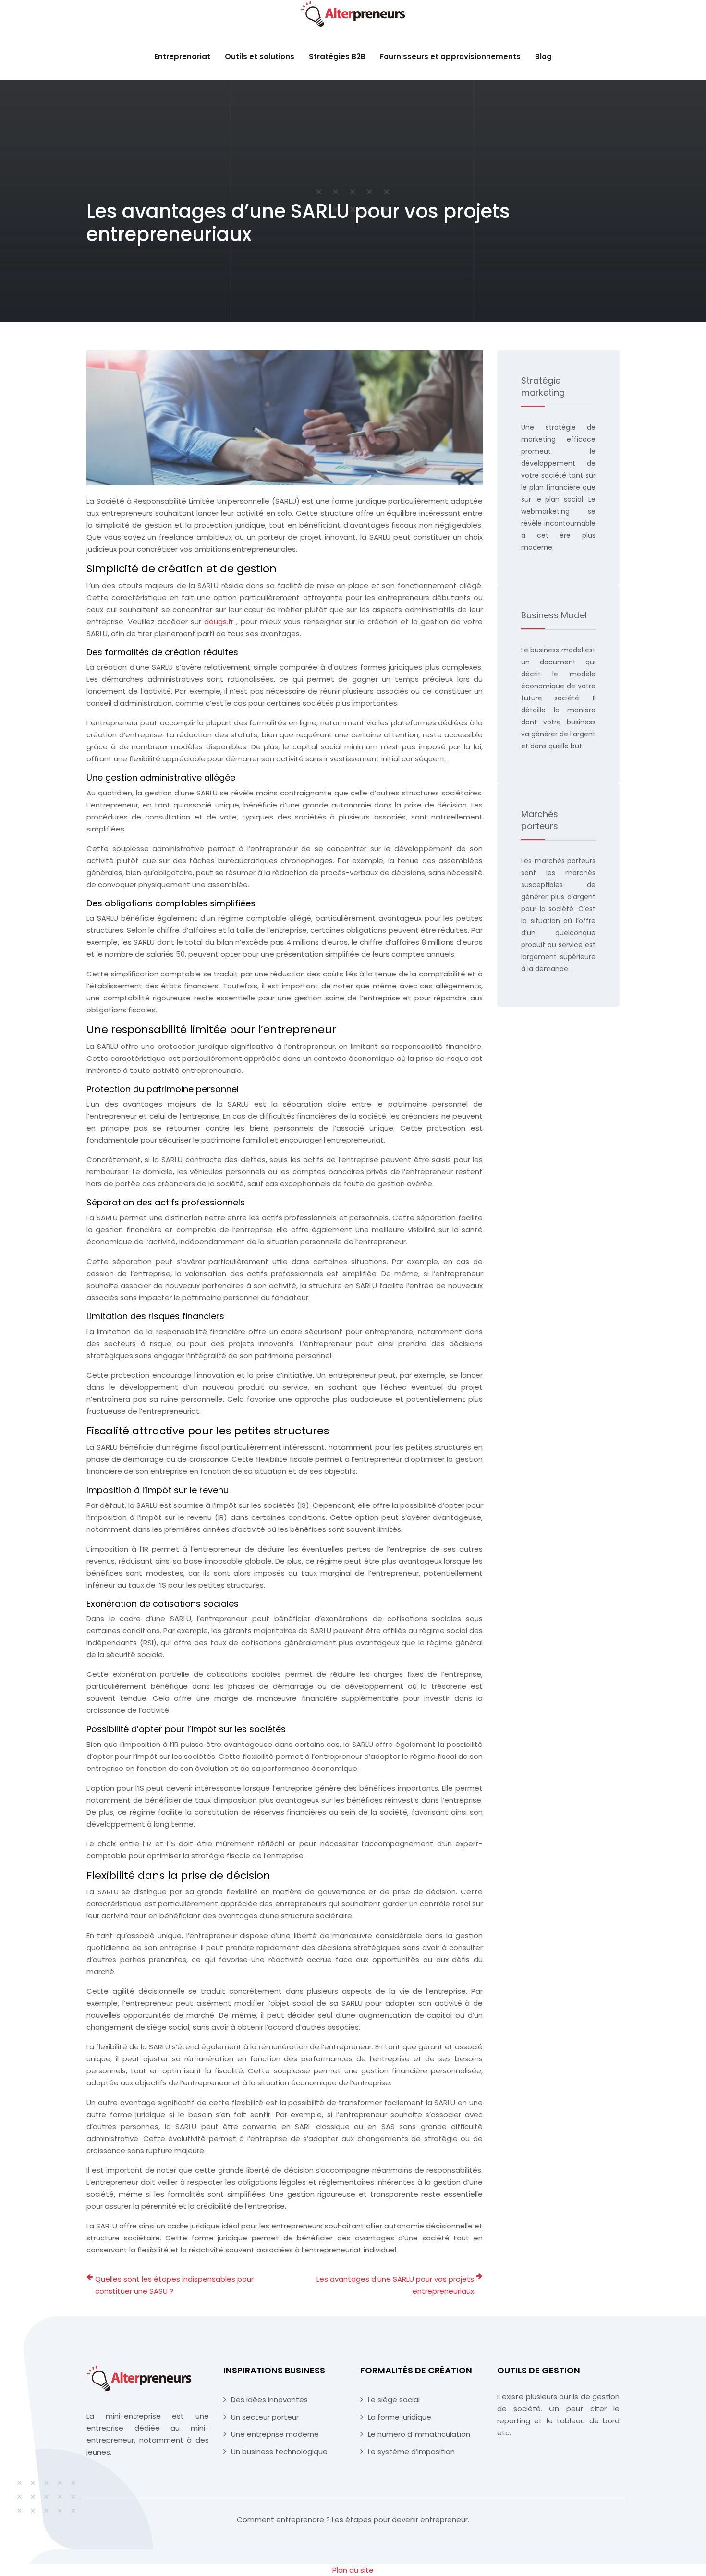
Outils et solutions (260, 56)
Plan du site (353, 2570)
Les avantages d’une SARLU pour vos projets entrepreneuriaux (395, 2285)
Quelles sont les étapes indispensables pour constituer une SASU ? (174, 2285)
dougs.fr (220, 621)
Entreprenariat (182, 56)
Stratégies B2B (337, 56)
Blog (543, 56)
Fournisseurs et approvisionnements (450, 56)
